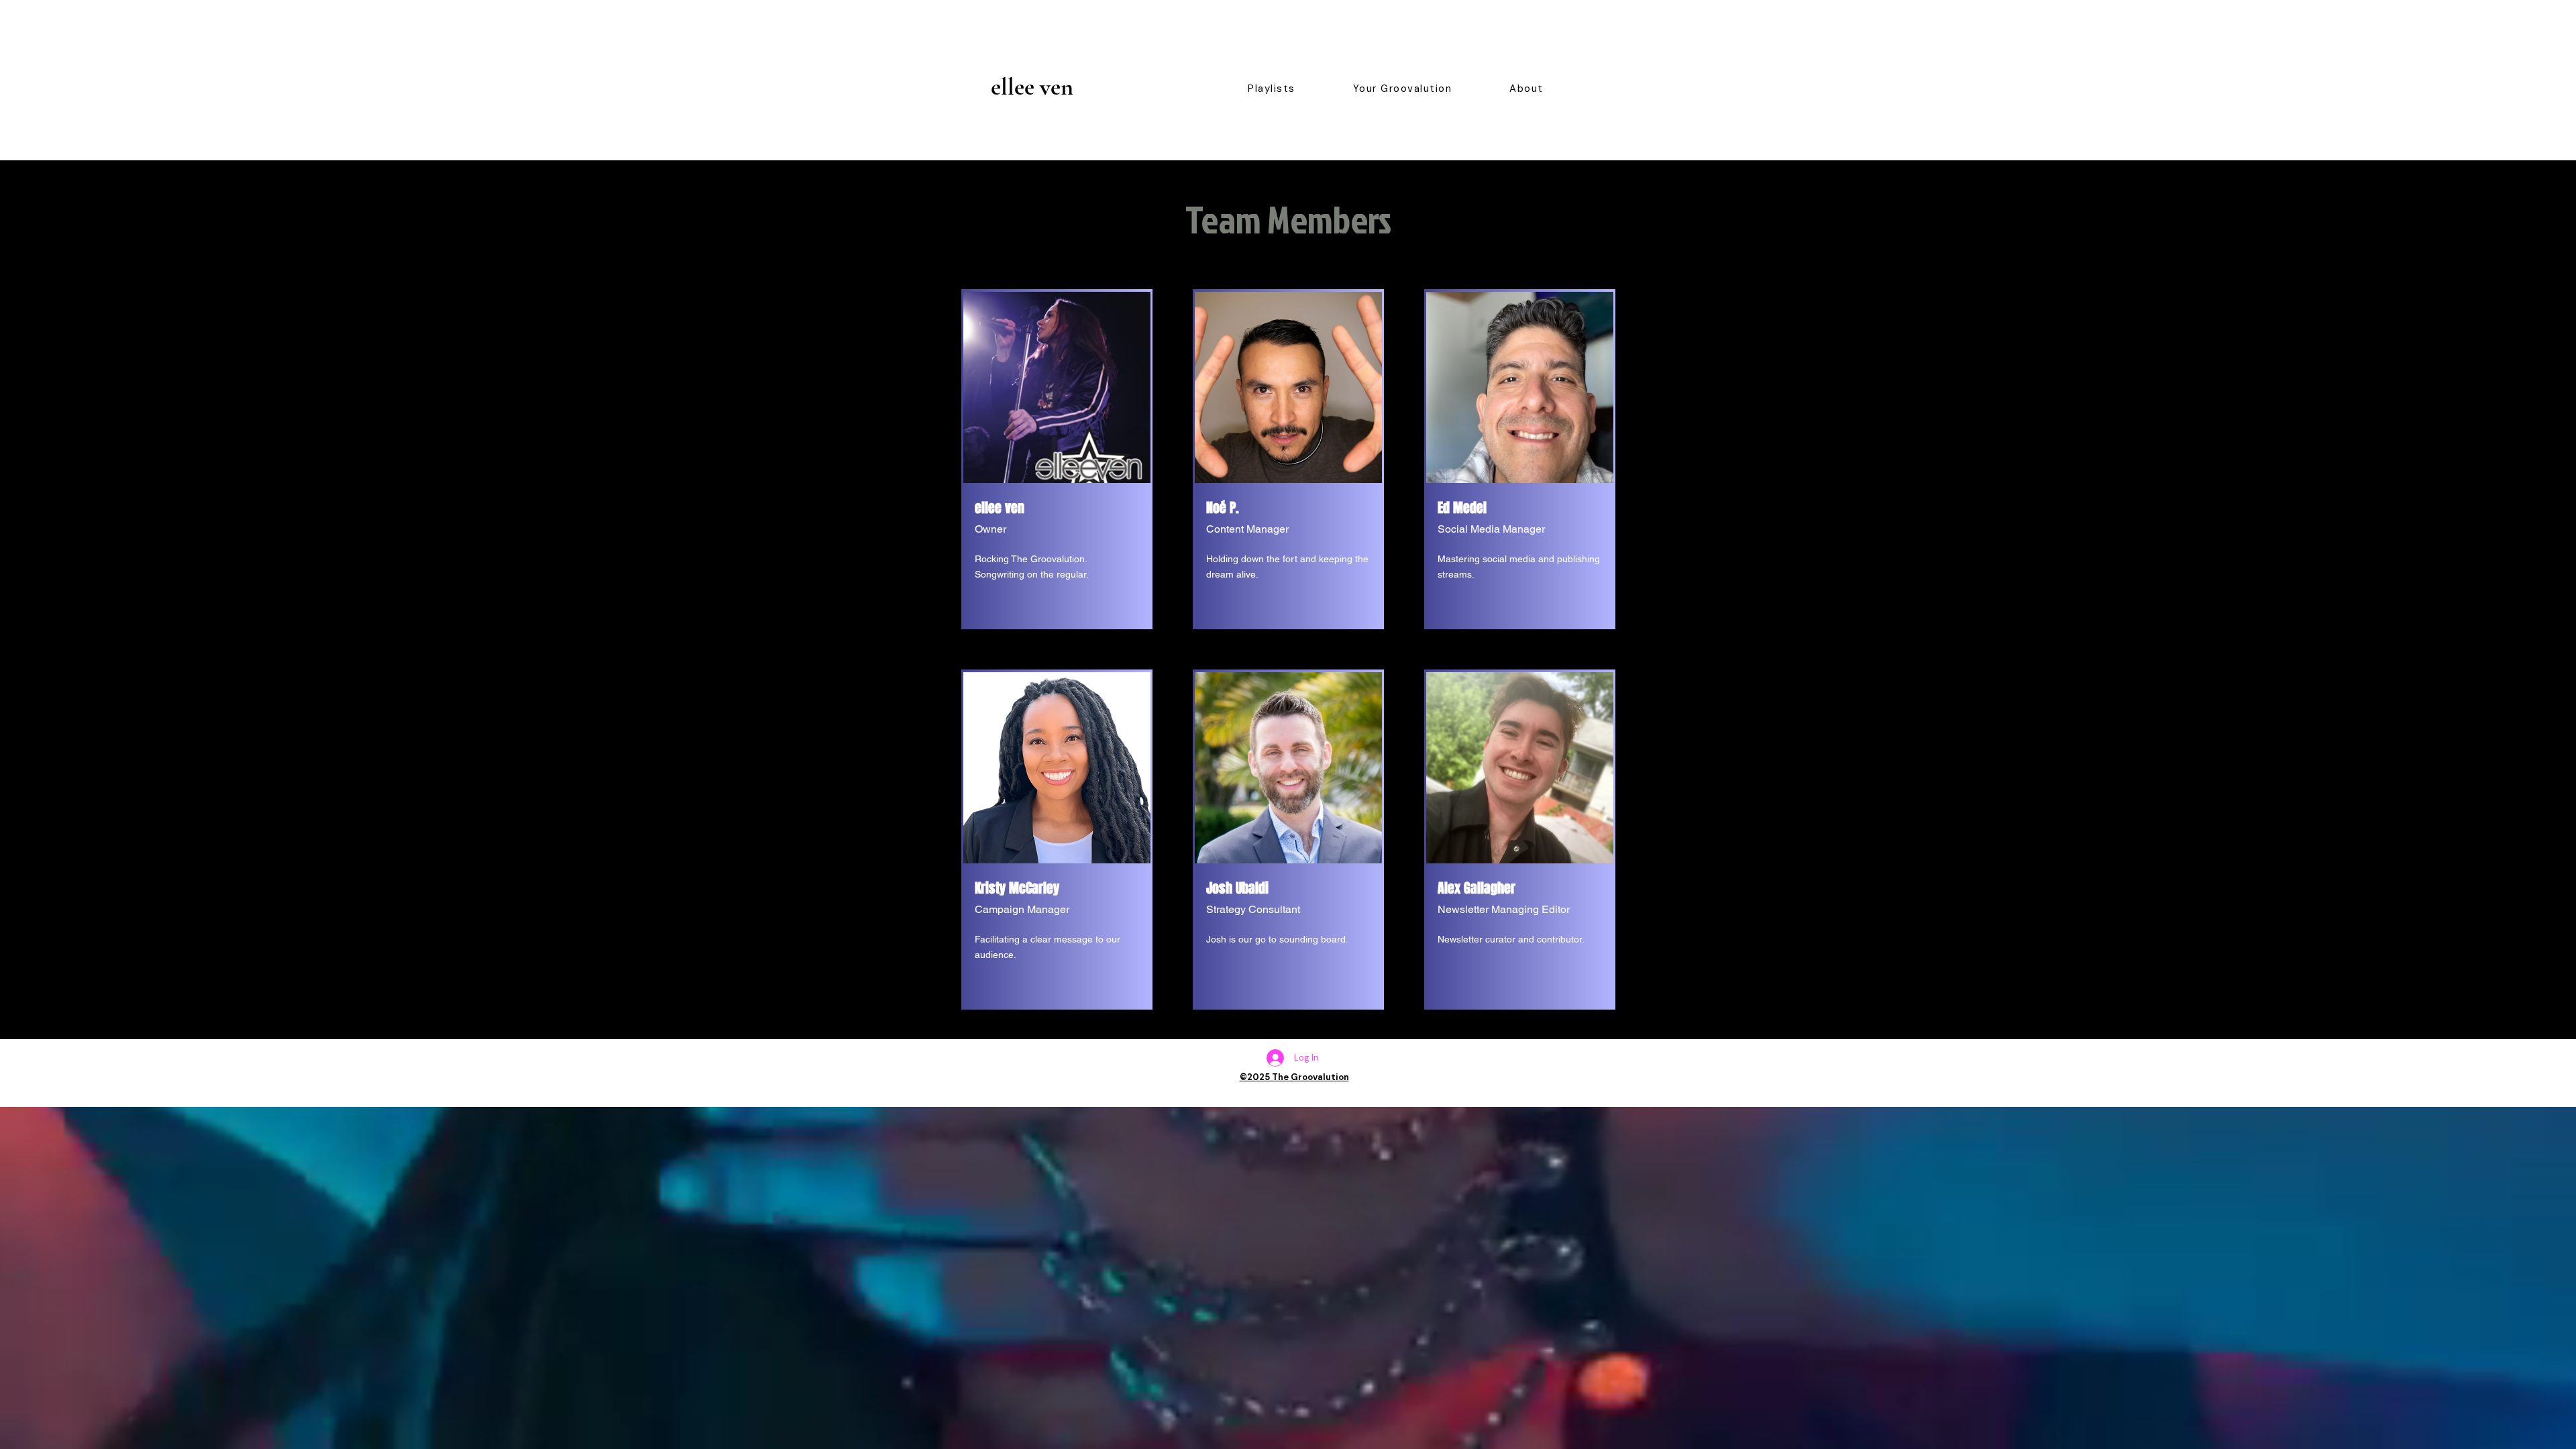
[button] (1272, 89)
